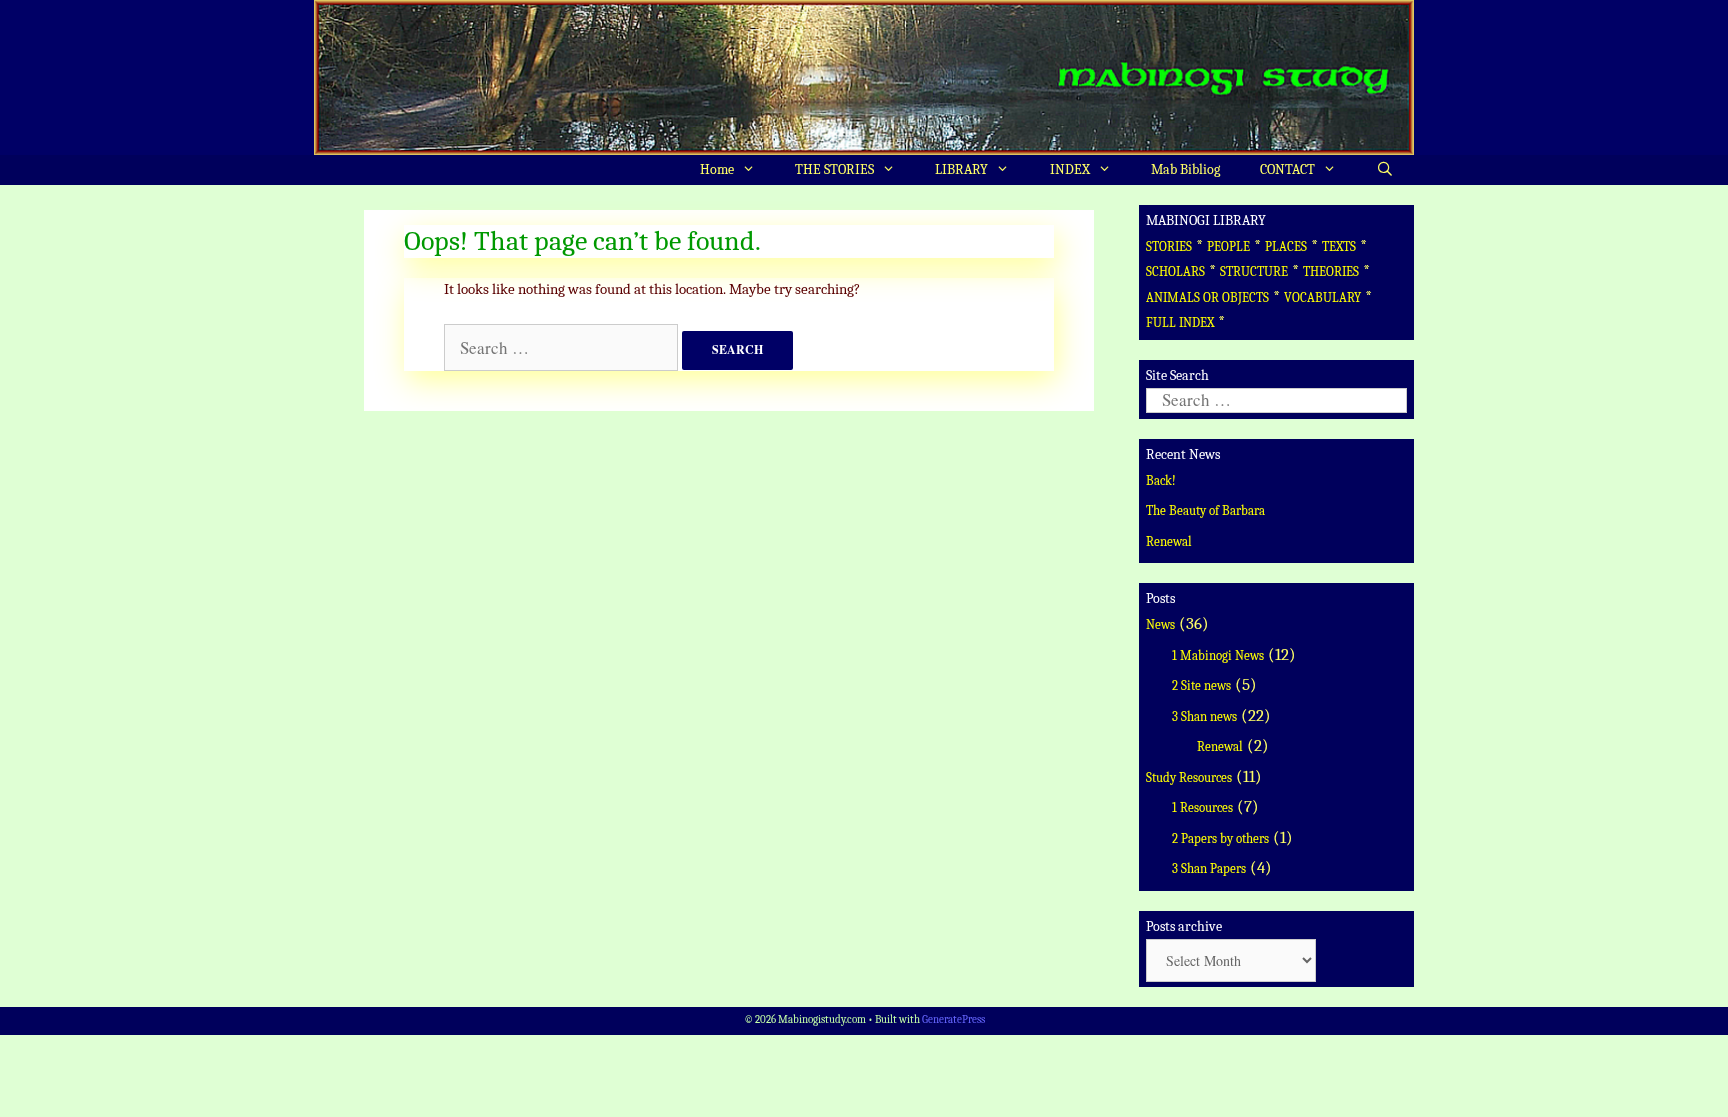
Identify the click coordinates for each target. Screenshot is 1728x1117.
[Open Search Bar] (1385, 170)
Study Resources (1189, 777)
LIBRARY (961, 169)
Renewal (1169, 541)
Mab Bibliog (1185, 169)
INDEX (1070, 169)
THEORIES (1331, 271)
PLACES (1286, 246)
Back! (1161, 480)
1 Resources (1202, 807)
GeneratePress (953, 1019)
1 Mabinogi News (1218, 655)
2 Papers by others (1220, 838)
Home (717, 169)
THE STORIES (834, 169)
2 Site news (1201, 685)
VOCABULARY (1322, 297)
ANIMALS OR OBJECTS (1207, 297)
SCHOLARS (1175, 271)
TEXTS (1339, 246)
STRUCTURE (1254, 271)
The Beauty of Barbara (1205, 510)
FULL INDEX (1180, 322)
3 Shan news (1204, 716)
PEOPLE (1228, 246)
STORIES (1169, 246)
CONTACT (1287, 169)
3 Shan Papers (1209, 868)
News (1160, 624)
